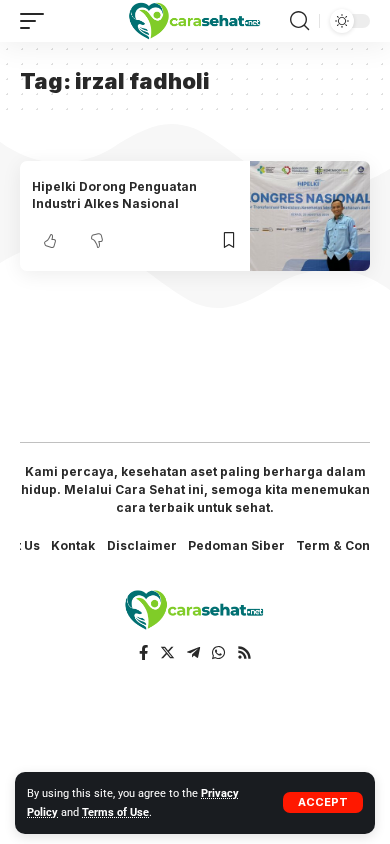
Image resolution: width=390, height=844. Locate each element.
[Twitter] (167, 653)
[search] (299, 21)
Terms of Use (115, 812)
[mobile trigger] (37, 21)
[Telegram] (193, 653)
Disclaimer (142, 545)
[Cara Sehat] (195, 21)
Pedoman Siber (236, 545)
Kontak (73, 545)
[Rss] (244, 653)
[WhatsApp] (218, 653)
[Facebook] (143, 653)
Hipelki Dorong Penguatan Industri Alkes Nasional (114, 195)
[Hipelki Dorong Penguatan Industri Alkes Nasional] (310, 216)
